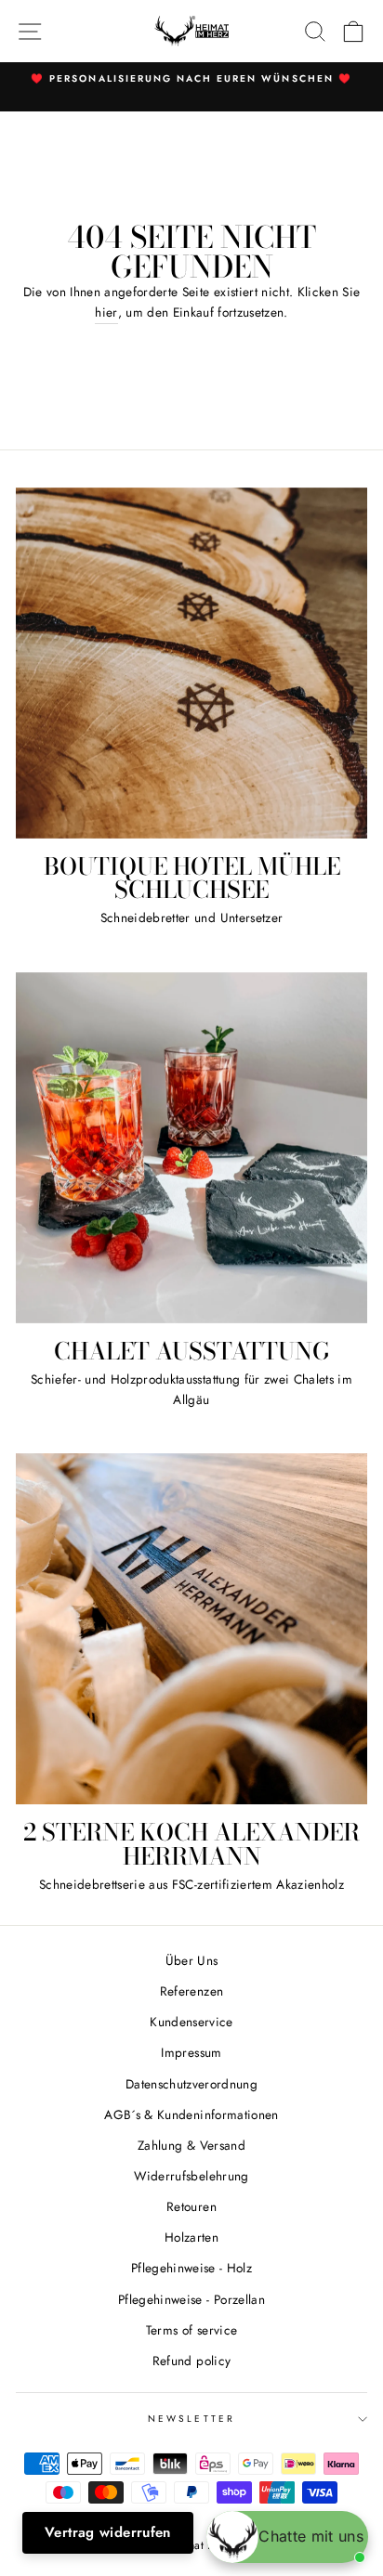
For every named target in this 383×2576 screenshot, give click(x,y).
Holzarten (191, 2237)
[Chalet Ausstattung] (191, 1148)
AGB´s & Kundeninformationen (191, 2114)
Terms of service (191, 2330)
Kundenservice (191, 2022)
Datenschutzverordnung (191, 2084)
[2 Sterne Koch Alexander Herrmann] (191, 1629)
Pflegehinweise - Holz (191, 2268)
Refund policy (191, 2361)
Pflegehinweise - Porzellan (191, 2299)
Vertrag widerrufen (108, 2532)
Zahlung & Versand (191, 2145)
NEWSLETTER (191, 2419)
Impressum (191, 2052)
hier (106, 312)
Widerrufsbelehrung (191, 2176)
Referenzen (191, 1991)
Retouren (191, 2206)
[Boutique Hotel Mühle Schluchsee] (191, 663)
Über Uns (192, 1960)
